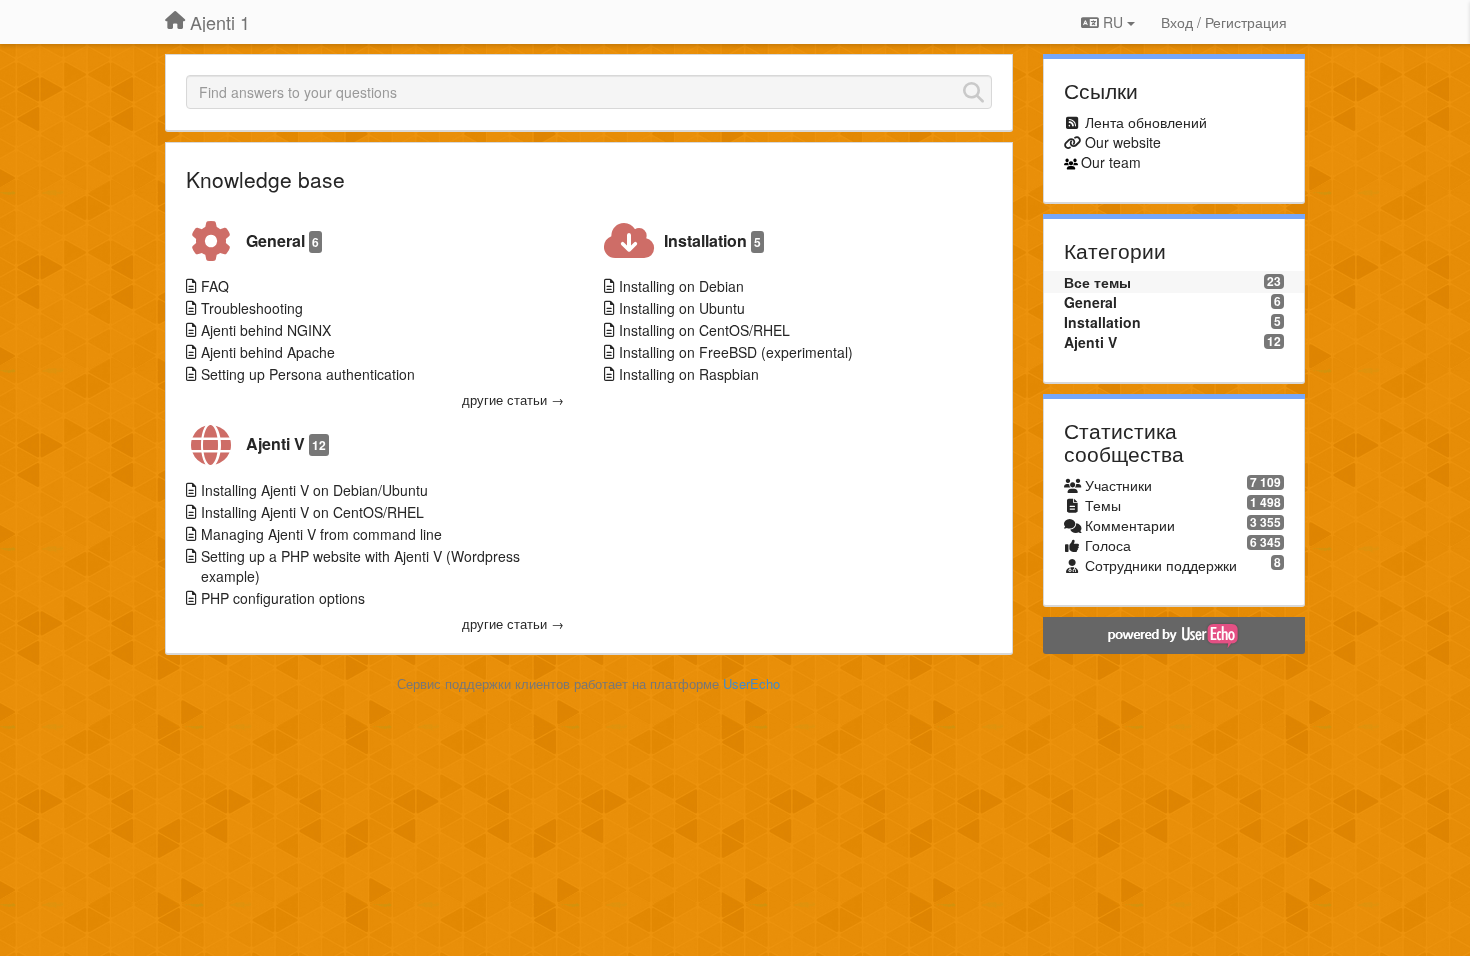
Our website (1123, 142)
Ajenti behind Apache (268, 352)
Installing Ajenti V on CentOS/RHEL (312, 512)
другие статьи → (513, 400)
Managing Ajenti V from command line (321, 534)
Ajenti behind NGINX (266, 330)
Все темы (1097, 282)
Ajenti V (286, 443)
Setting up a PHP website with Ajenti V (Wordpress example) (360, 566)
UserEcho (751, 683)
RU (1113, 22)
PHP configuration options (283, 598)
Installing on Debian (681, 286)
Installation (712, 240)
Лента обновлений (1146, 122)
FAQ (215, 286)
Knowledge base (265, 179)
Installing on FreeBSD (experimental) (736, 352)
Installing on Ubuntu (682, 308)
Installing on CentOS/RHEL (704, 330)
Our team (1111, 162)
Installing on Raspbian (689, 374)
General (282, 240)
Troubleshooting (252, 308)
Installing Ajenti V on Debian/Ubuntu (314, 490)
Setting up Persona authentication (308, 374)
